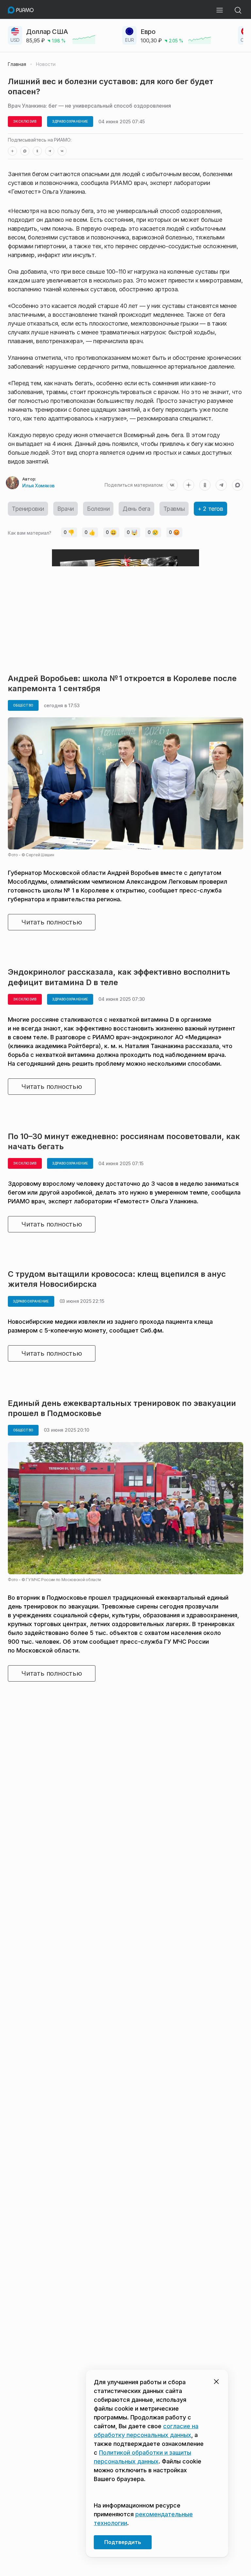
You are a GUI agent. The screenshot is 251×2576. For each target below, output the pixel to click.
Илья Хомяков (38, 486)
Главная (17, 64)
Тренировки (28, 509)
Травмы (174, 509)
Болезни (98, 509)
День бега (136, 509)
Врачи (66, 509)
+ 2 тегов (210, 509)
